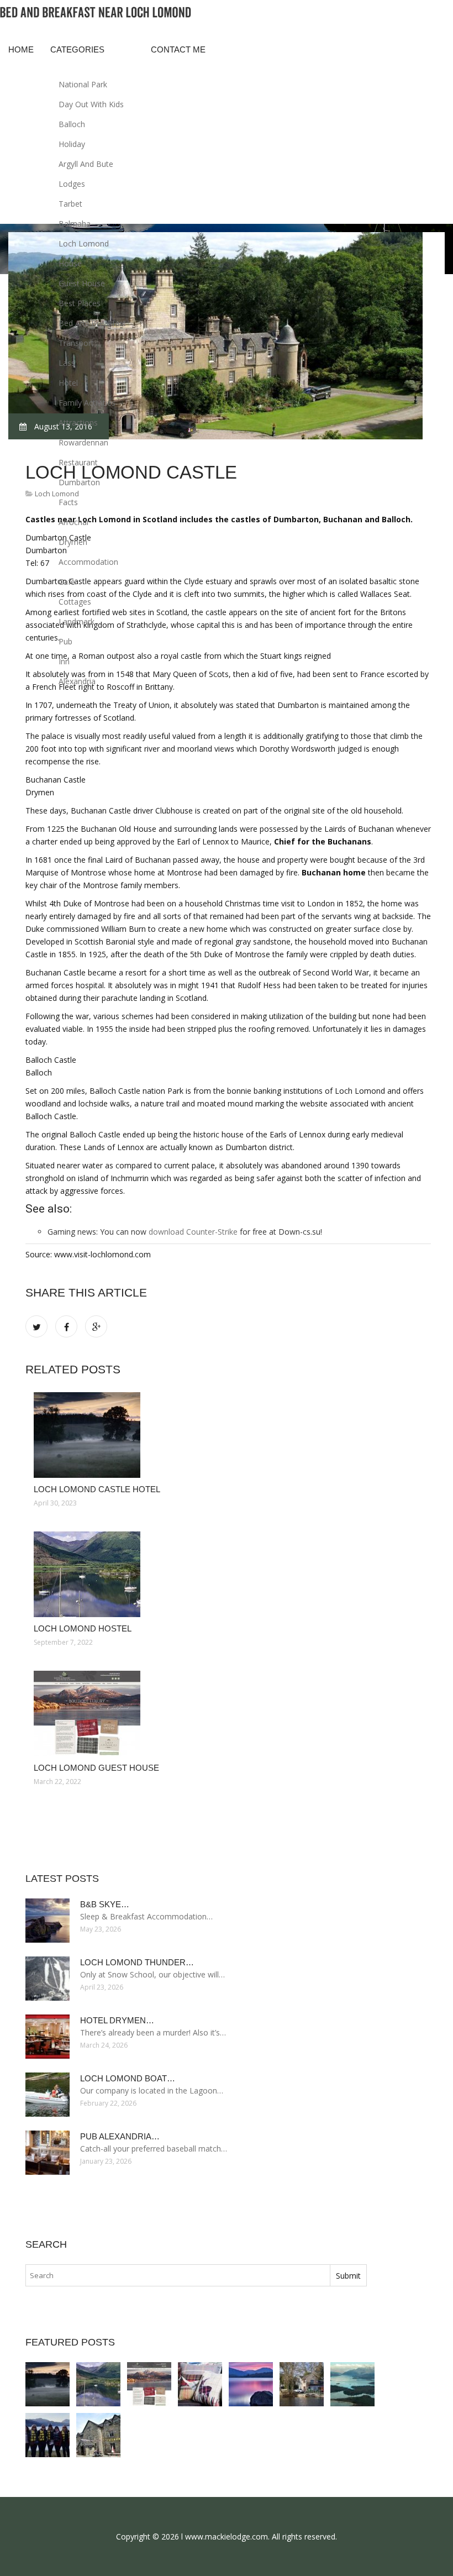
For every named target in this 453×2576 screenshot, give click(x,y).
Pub (65, 641)
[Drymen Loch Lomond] (251, 2384)
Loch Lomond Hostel (83, 1628)
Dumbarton (79, 482)
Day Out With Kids (91, 104)
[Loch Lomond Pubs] (48, 2435)
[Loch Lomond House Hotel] (200, 2384)
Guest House (82, 283)
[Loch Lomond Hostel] (228, 1574)
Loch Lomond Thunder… (137, 1962)
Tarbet (70, 204)
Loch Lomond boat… (128, 2078)
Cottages (75, 602)
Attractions (78, 423)
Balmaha (75, 224)
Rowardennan (83, 442)
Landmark (77, 621)
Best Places (80, 303)
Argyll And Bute (86, 164)
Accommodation (88, 562)
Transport (76, 343)
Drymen (73, 542)
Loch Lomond (84, 243)
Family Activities (87, 403)
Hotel (68, 383)
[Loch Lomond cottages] (302, 2384)
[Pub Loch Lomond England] (98, 2435)
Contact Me (178, 49)
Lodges (72, 184)
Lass (67, 363)
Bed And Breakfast (92, 323)
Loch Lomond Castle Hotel (97, 1489)
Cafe (67, 582)
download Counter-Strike (193, 1232)
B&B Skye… (105, 1904)
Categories (77, 49)
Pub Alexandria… (120, 2136)
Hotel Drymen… (117, 2020)
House (70, 263)
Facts (68, 502)
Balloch (72, 124)
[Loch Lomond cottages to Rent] (352, 2384)
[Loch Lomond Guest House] (228, 1714)
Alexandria (77, 681)
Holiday (72, 144)
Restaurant (78, 462)
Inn (64, 661)
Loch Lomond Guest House (96, 1768)
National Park (83, 84)
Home (21, 49)
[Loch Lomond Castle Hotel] (228, 1435)
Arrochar (74, 522)
